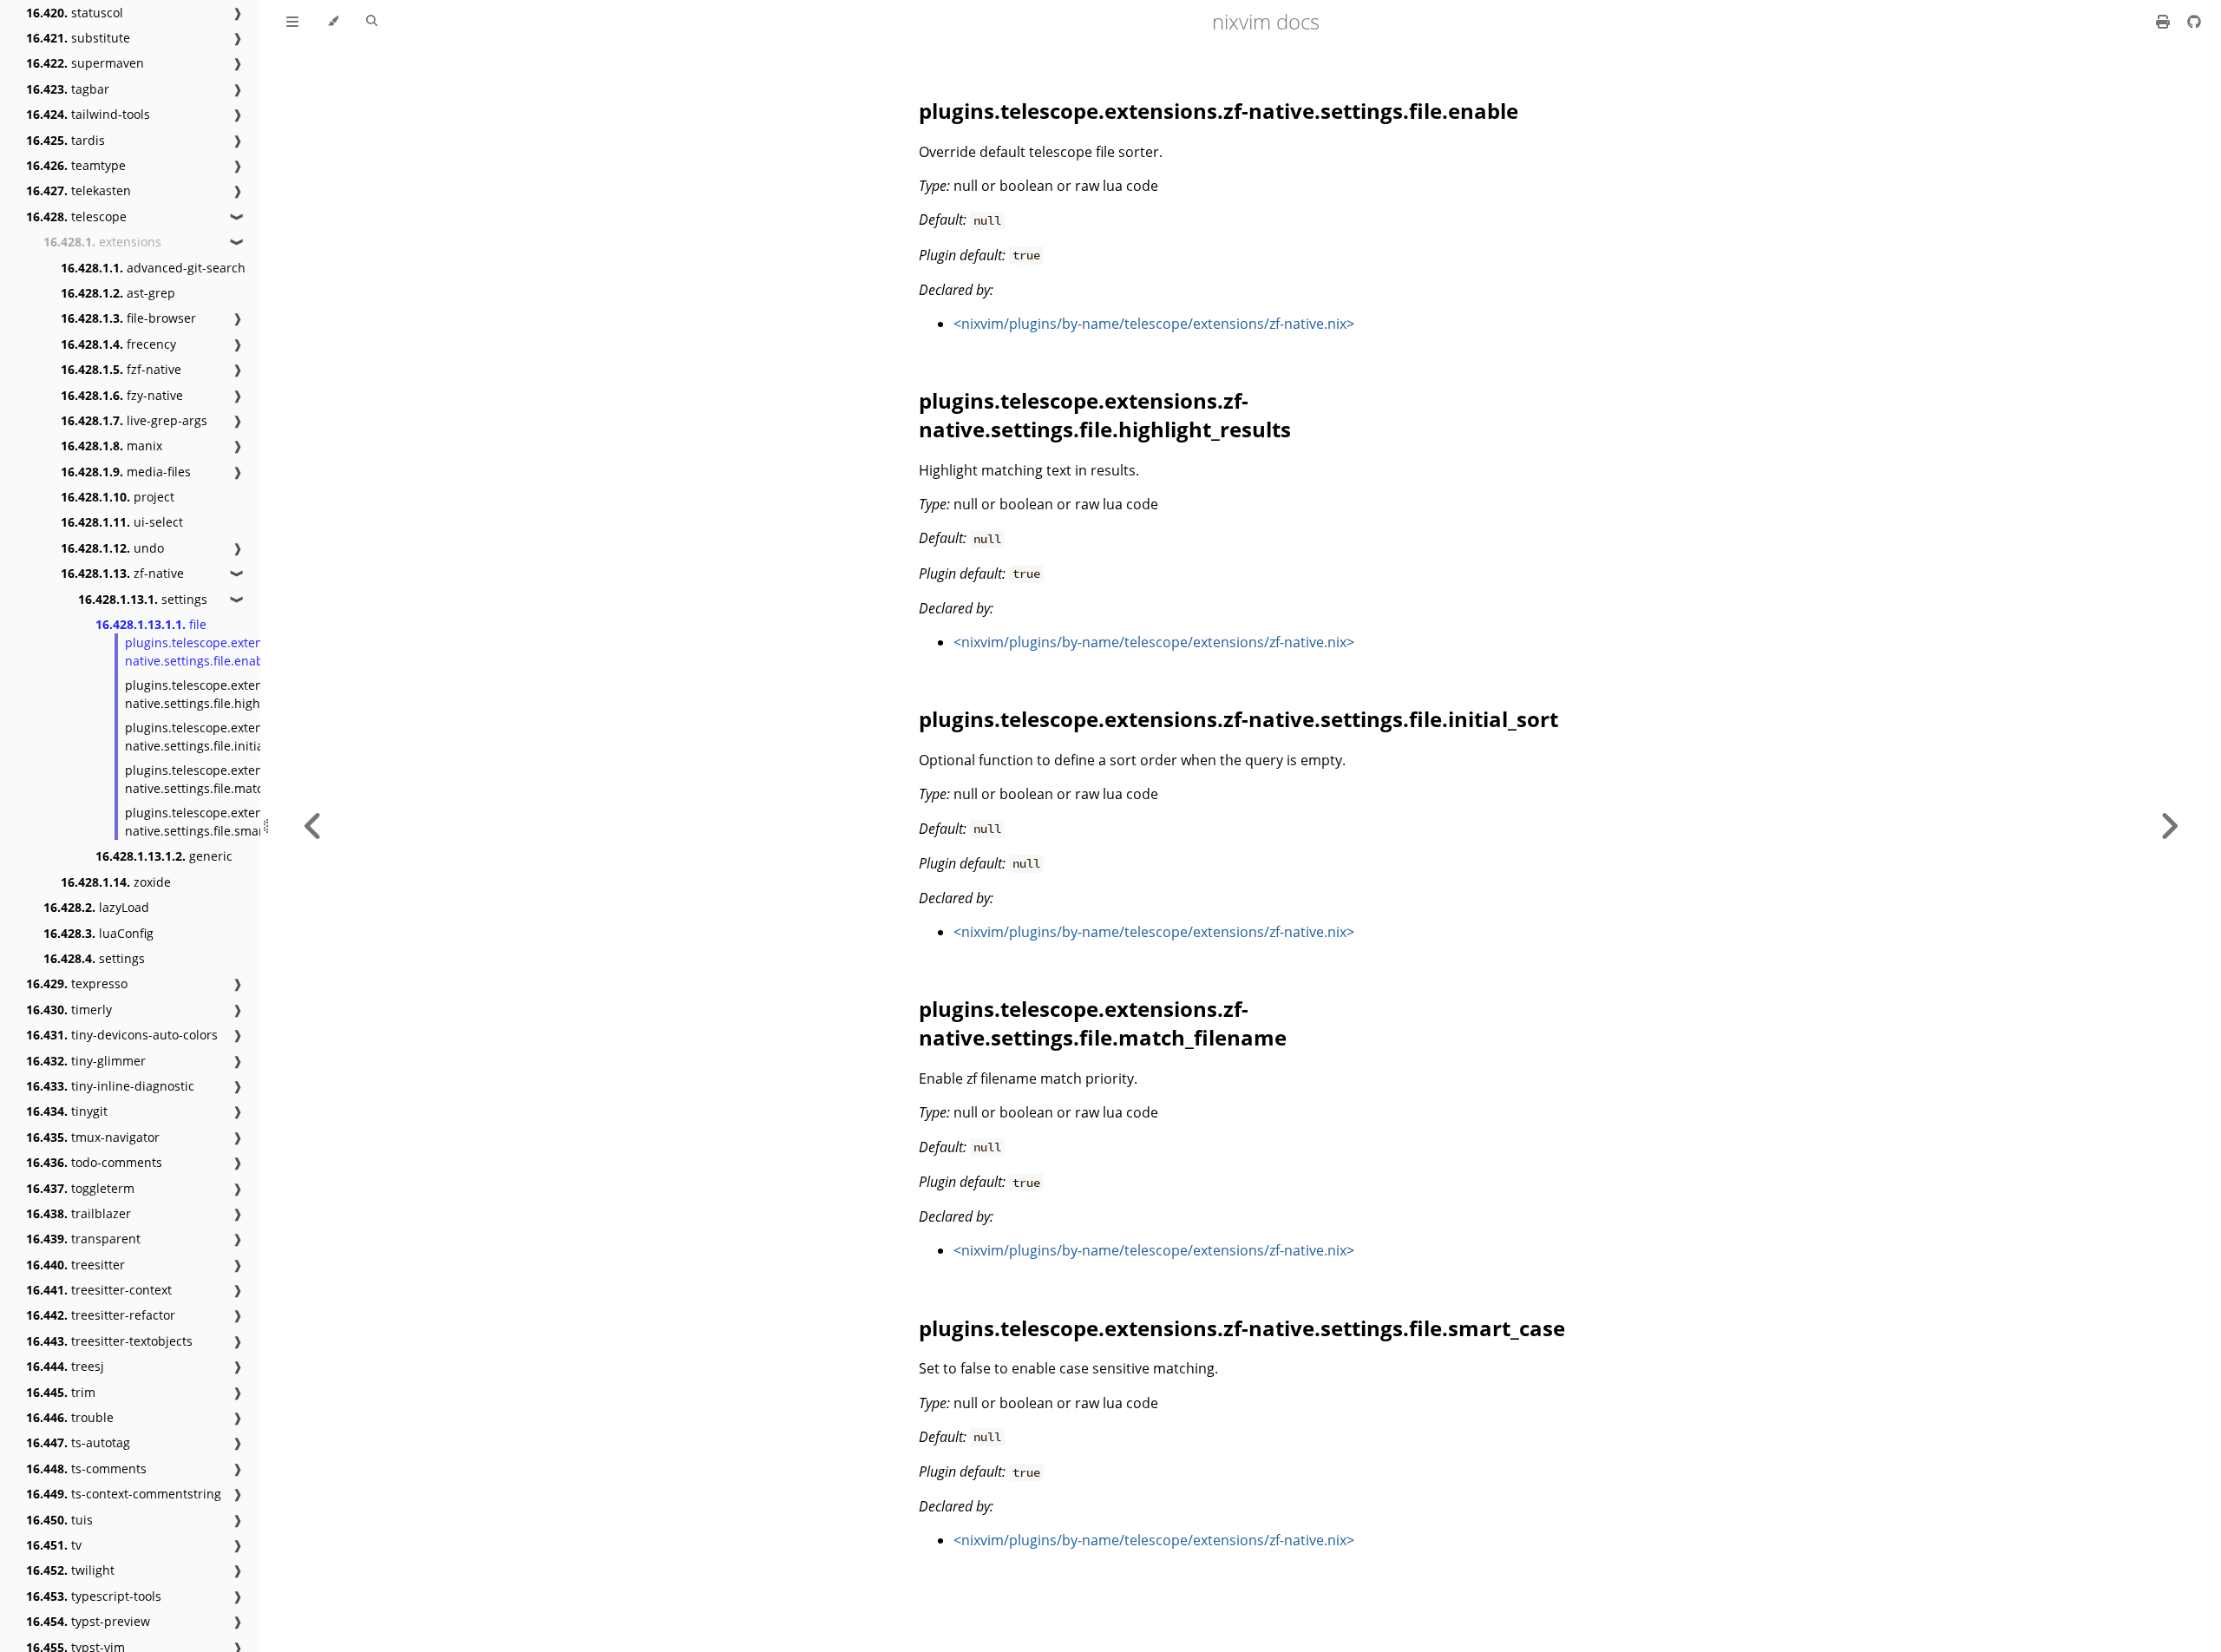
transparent (83, 1239)
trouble (70, 1417)
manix (111, 446)
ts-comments (86, 1468)
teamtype (76, 165)
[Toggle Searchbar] (372, 22)
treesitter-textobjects (109, 1341)
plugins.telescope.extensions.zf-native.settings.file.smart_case (218, 822)
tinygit (67, 1111)
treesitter (75, 1265)
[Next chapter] (2169, 826)
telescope (76, 216)
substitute (78, 38)
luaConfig (98, 933)
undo (112, 548)
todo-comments (94, 1162)
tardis (66, 140)
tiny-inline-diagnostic (110, 1086)
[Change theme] (333, 22)
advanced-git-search (153, 268)
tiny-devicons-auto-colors (122, 1035)
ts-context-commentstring (124, 1494)
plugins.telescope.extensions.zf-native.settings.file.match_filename (226, 779)
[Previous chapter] (313, 826)
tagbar (68, 89)
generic (164, 856)
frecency (118, 344)
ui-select (122, 522)
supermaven (85, 63)
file (151, 624)
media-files (126, 472)
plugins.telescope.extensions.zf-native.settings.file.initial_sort (218, 737)
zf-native (122, 573)
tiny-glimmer (86, 1061)
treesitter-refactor (101, 1315)
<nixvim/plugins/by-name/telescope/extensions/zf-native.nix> (1154, 324)
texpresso (77, 983)
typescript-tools (94, 1596)
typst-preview (88, 1621)
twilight (70, 1570)
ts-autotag (78, 1442)
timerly (69, 1010)
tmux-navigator (93, 1137)
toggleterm (80, 1188)
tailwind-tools (88, 114)
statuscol (75, 13)
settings (143, 599)
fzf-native (121, 369)
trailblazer (79, 1213)
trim (61, 1392)
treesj (65, 1366)
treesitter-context (99, 1290)
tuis (59, 1520)
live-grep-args (134, 420)
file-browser (128, 318)
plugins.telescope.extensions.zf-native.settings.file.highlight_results (228, 694)
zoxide (116, 882)
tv (54, 1545)
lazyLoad (96, 907)
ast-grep (118, 293)
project (118, 497)
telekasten (79, 190)
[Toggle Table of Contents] (292, 22)
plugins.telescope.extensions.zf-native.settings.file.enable (218, 652)
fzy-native (122, 395)
